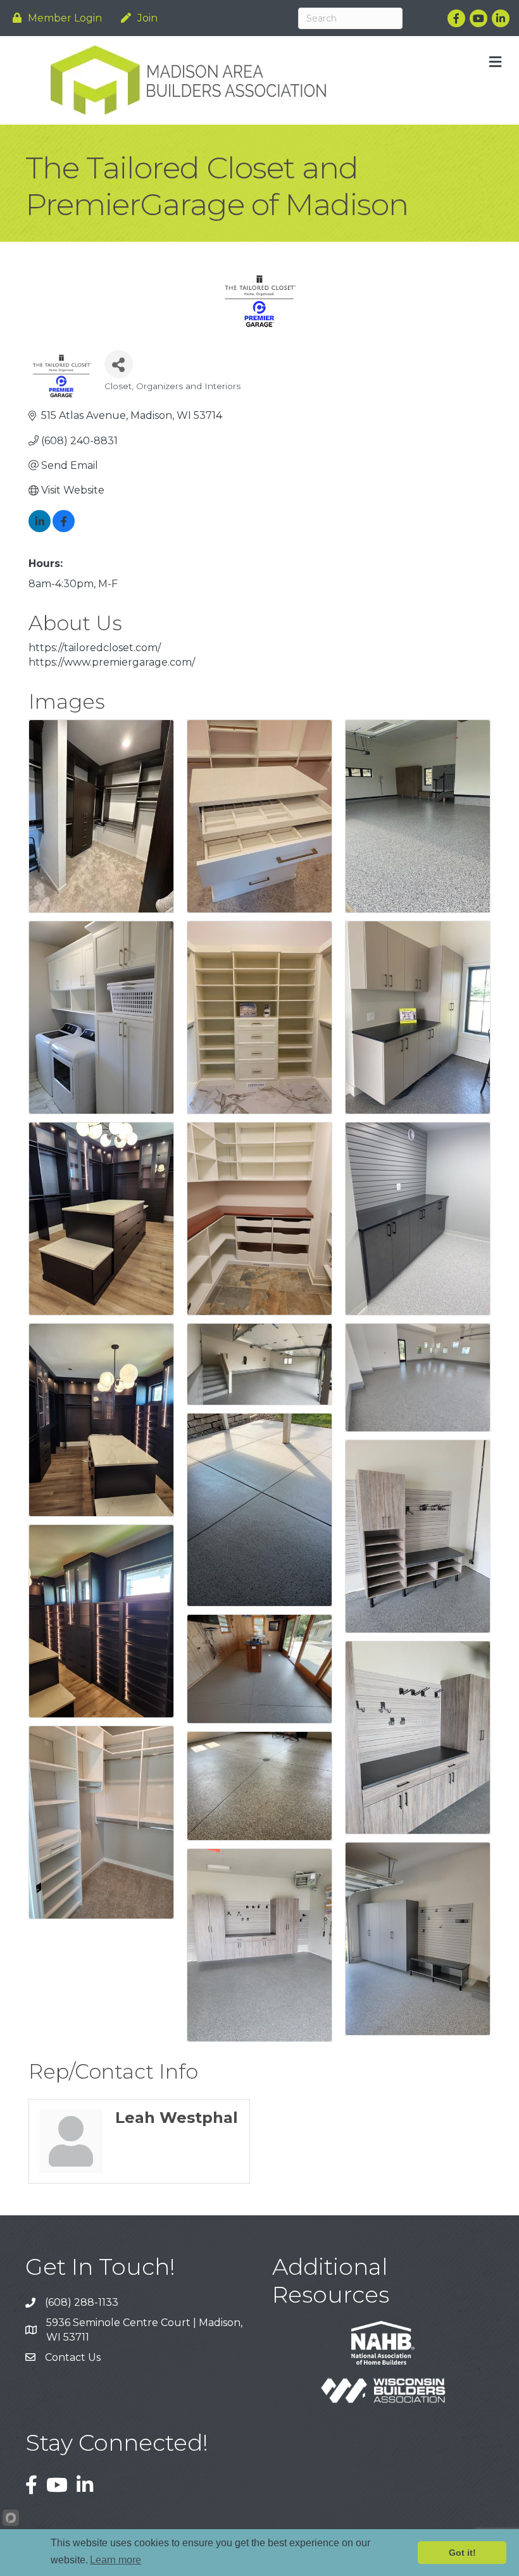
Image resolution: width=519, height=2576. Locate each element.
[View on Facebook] (64, 529)
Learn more (116, 2560)
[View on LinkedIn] (40, 529)
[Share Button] (119, 364)
